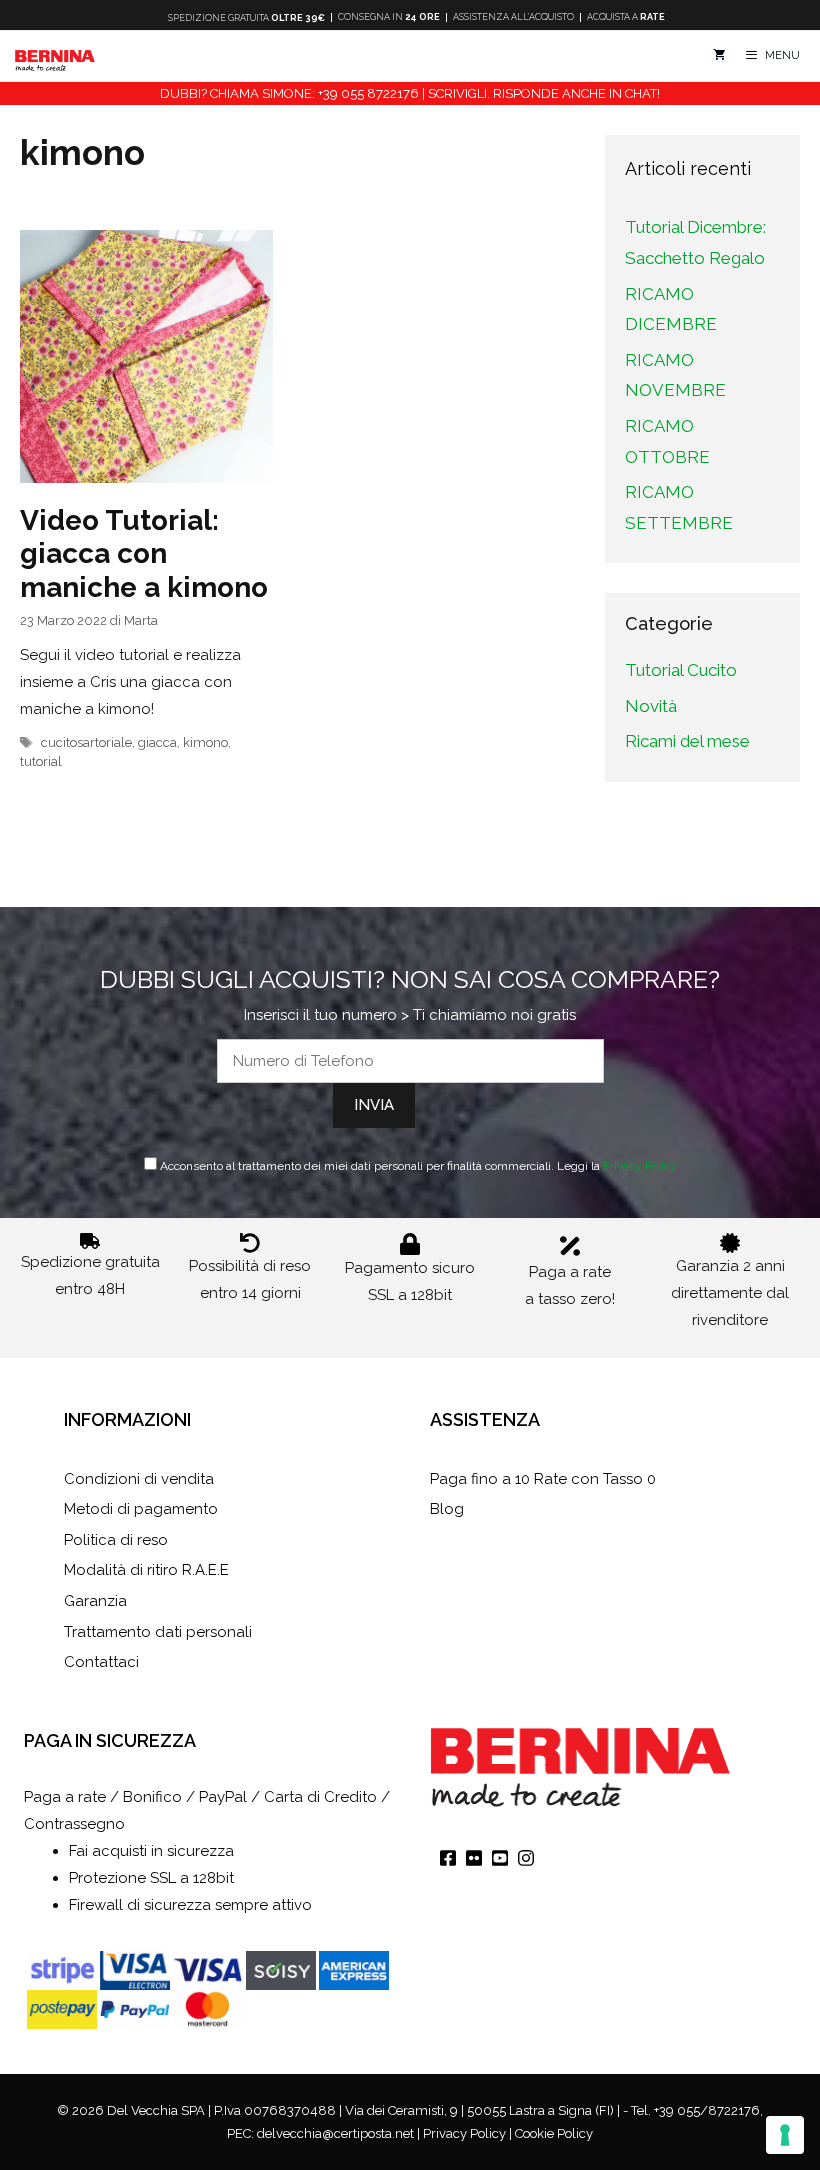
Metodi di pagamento (141, 1509)
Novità (651, 706)
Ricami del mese (687, 741)
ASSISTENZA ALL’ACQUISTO (513, 17)
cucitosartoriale (86, 742)
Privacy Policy (640, 1166)
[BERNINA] (55, 56)
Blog (447, 1509)
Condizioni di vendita (139, 1479)
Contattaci (101, 1662)
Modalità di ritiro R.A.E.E (146, 1570)
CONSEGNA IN (389, 17)
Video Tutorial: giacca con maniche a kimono (144, 554)
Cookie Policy (554, 2133)
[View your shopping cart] (719, 56)
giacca (157, 742)
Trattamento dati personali (158, 1632)
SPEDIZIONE (246, 18)
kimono (205, 742)
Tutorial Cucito (681, 670)
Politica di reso (116, 1540)
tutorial (41, 761)
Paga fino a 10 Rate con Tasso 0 (543, 1479)
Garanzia (95, 1601)
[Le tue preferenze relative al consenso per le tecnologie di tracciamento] (785, 2135)
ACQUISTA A (626, 17)
